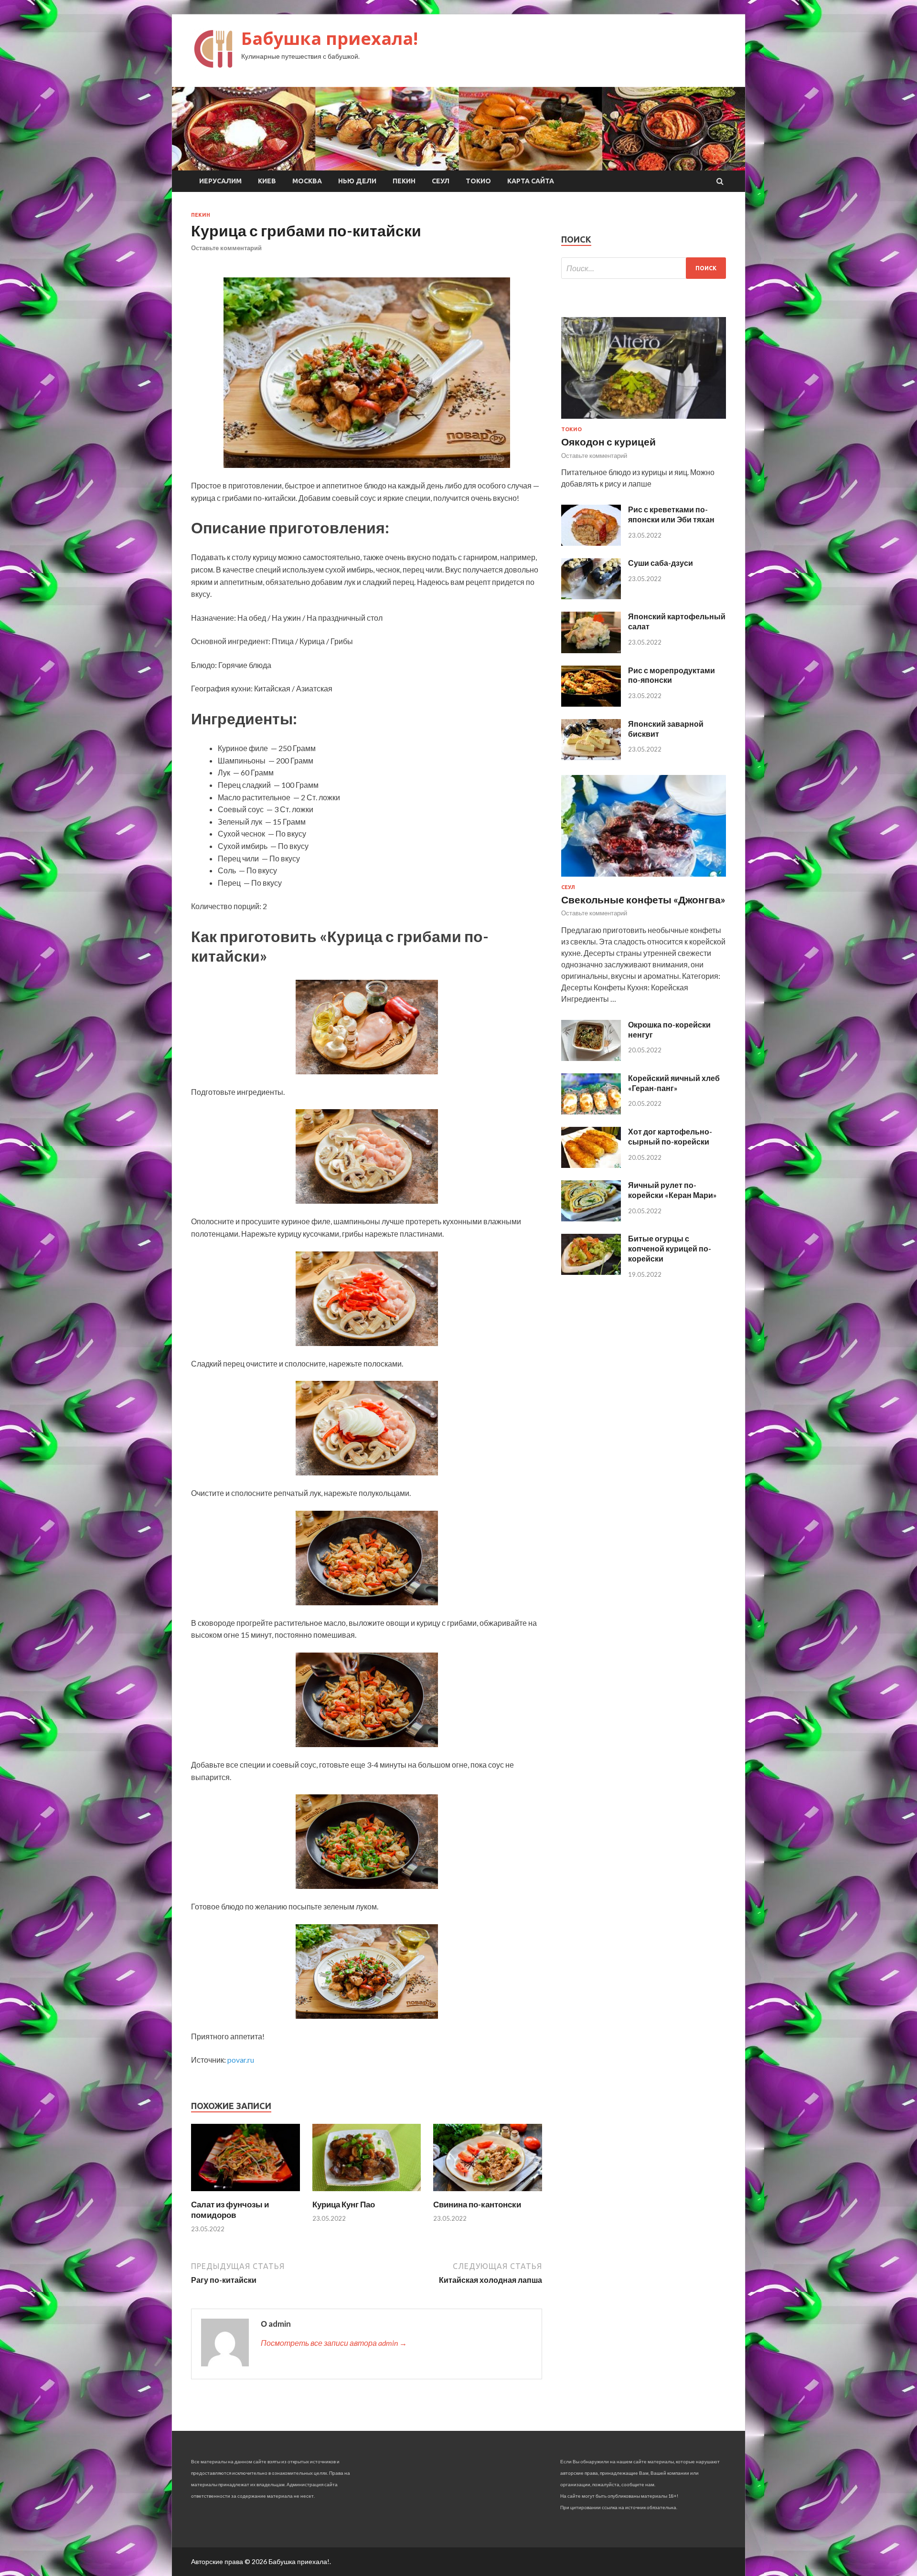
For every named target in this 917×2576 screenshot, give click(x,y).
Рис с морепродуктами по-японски (672, 675)
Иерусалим (220, 181)
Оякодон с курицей (608, 441)
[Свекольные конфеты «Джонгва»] (644, 878)
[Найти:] (644, 268)
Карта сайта (531, 181)
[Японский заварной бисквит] (591, 757)
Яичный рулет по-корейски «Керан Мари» (672, 1190)
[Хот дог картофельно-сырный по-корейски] (591, 1165)
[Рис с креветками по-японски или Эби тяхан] (591, 543)
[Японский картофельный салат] (591, 650)
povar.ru (241, 2060)
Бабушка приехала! (330, 38)
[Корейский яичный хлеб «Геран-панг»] (591, 1111)
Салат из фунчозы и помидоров (230, 2210)
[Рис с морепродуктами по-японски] (591, 704)
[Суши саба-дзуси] (591, 596)
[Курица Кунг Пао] (367, 2193)
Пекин (404, 181)
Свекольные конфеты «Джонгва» (643, 899)
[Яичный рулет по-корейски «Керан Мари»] (591, 1218)
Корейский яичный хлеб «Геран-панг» (674, 1083)
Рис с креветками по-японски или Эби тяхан (671, 514)
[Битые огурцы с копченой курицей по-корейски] (591, 1272)
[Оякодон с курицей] (644, 420)
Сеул (441, 181)
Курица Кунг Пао (344, 2204)
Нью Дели (357, 181)
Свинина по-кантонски (477, 2204)
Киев (267, 181)
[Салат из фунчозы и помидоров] (245, 2193)
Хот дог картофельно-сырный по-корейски (670, 1136)
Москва (307, 181)
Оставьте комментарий (226, 248)
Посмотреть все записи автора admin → (334, 2343)
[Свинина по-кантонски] (488, 2193)
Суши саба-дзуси (661, 563)
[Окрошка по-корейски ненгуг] (591, 1058)
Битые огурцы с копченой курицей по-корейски (670, 1248)
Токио (478, 181)
